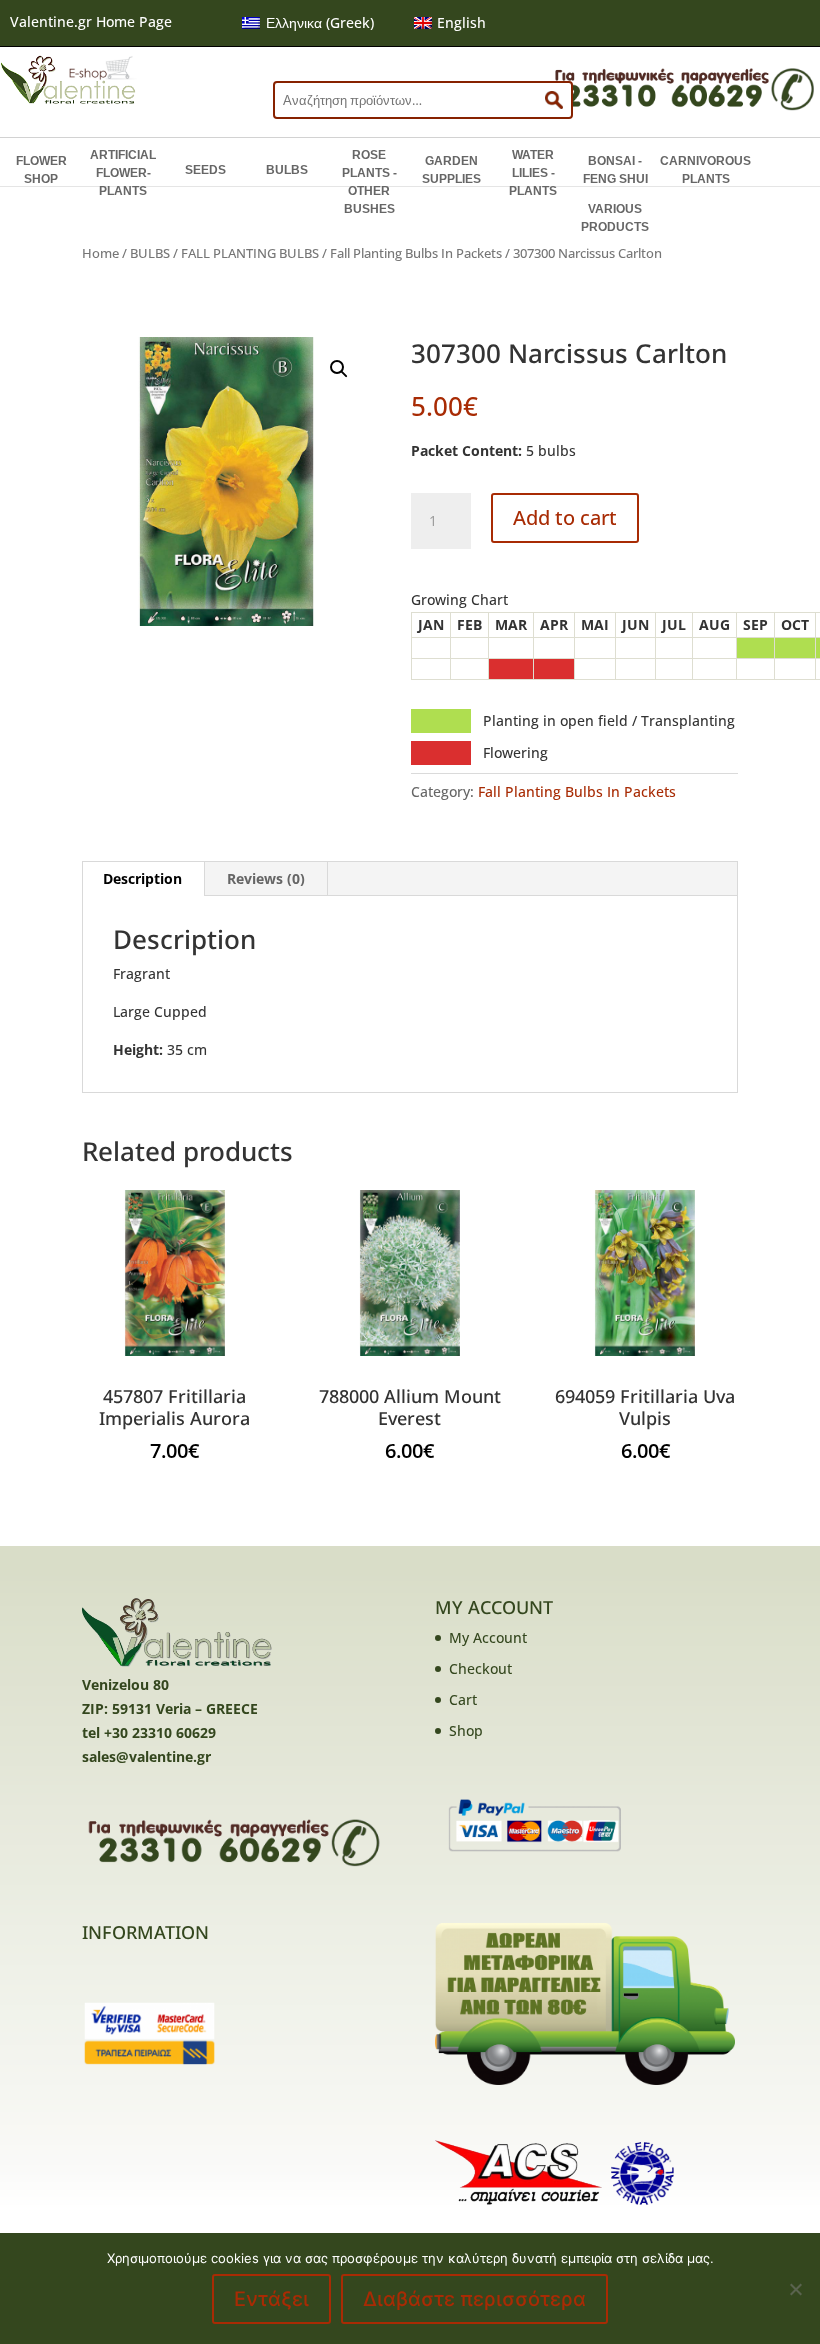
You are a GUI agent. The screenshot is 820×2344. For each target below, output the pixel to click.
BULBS (287, 170)
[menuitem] (308, 23)
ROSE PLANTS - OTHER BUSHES (369, 182)
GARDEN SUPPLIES (451, 170)
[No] (795, 2289)
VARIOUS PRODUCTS (615, 218)
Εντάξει (271, 2299)
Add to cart (565, 517)
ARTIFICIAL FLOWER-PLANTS (123, 173)
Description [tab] (142, 878)
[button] (339, 369)
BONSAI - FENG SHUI (615, 170)
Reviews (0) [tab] (266, 878)
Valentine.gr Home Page (91, 21)
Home (100, 253)
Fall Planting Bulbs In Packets (416, 253)
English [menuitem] (461, 22)
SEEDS (205, 170)
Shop (466, 1730)
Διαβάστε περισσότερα (474, 2299)
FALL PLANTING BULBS (250, 253)
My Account (488, 1637)
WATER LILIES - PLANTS (533, 173)
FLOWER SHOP (41, 170)
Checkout (480, 1668)
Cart (463, 1699)
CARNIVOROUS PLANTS (705, 170)
